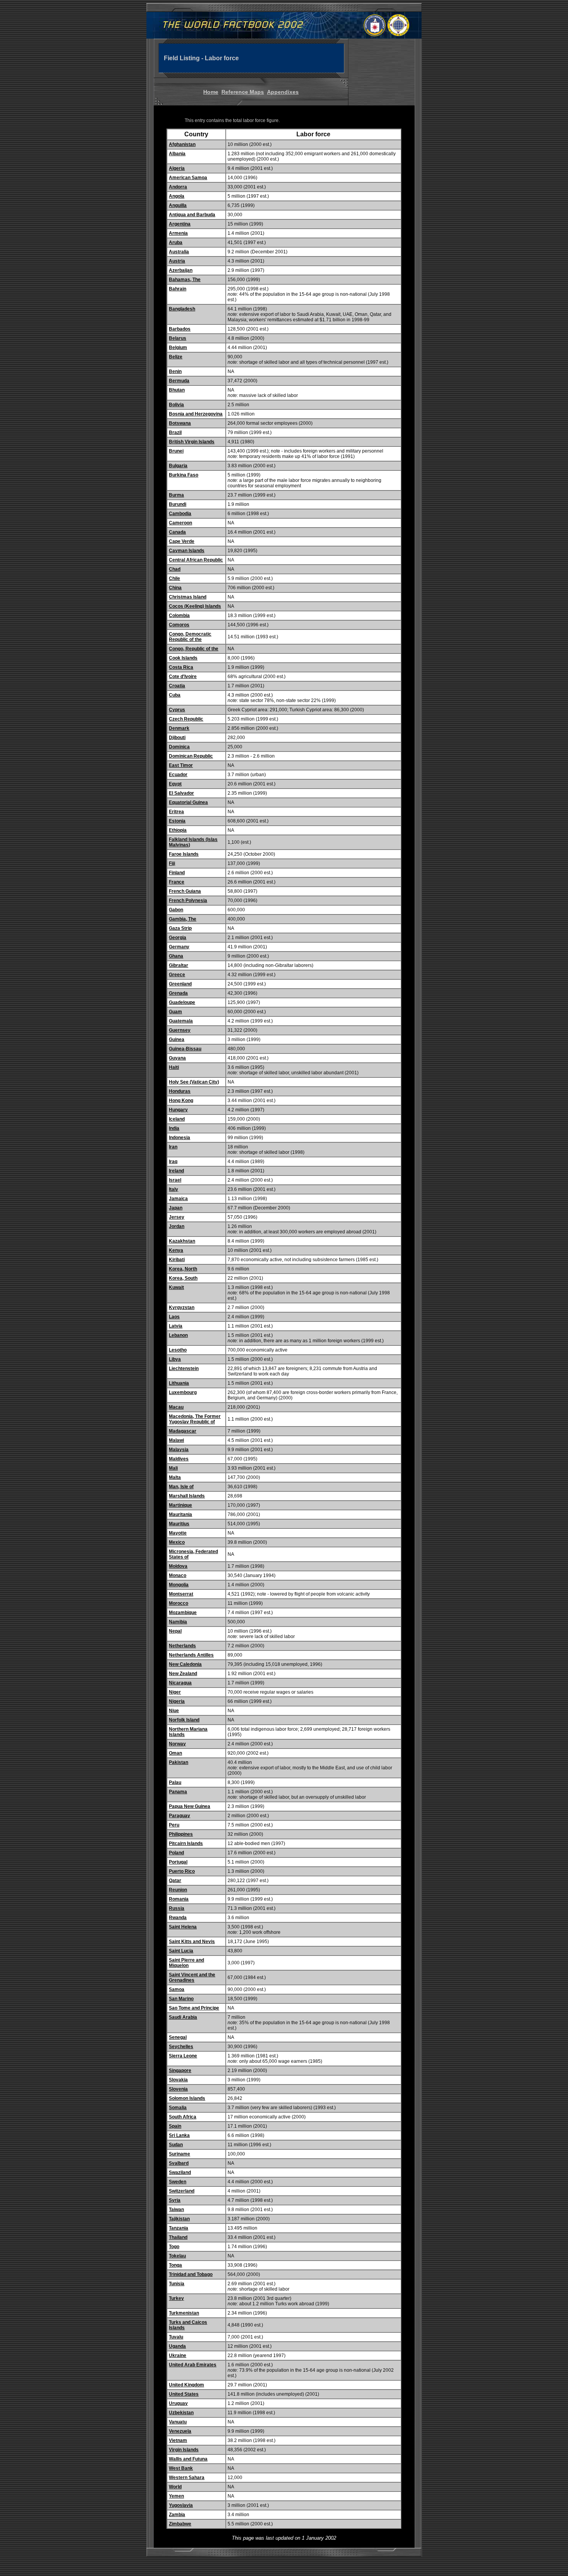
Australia (179, 252)
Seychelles (181, 2047)
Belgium (178, 348)
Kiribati (177, 1260)
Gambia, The (183, 919)
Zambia (177, 2515)
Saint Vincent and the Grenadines (192, 1977)
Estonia (177, 821)
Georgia (178, 938)
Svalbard (179, 2163)
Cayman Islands (187, 551)
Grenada (178, 993)
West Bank (181, 2468)
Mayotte (178, 1533)
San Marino (181, 1999)
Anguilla (178, 205)
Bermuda (179, 381)
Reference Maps (243, 92)
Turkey (176, 2298)
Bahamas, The (185, 280)
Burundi (178, 504)
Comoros (179, 625)
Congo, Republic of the (194, 649)
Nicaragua (180, 1683)
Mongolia (179, 1585)
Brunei (176, 451)
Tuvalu (176, 2337)
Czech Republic (186, 719)
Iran (173, 1147)
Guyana (177, 1058)
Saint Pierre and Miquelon (186, 1963)
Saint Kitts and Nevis (192, 1942)
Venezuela (180, 2431)
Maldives (179, 1459)
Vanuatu (178, 2422)
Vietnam (178, 2440)
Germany (179, 947)
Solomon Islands (187, 2098)
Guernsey (180, 1030)
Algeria (177, 168)
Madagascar (183, 1431)
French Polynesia (188, 900)
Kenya (176, 1250)
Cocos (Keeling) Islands (195, 606)
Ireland (176, 1171)
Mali (173, 1468)
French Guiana (185, 891)
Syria (175, 2200)
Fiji (172, 863)
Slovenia (178, 2089)
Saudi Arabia (183, 2017)
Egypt (175, 784)
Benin (175, 371)
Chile (174, 578)
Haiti (174, 1067)
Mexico (177, 1542)
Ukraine (178, 2356)
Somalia (178, 2108)
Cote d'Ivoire (183, 677)
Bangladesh (182, 309)
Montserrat (181, 1594)
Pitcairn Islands (186, 1843)
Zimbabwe (180, 2524)
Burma (176, 495)
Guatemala (181, 1021)
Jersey (177, 1217)
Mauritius (179, 1524)
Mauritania (180, 1514)
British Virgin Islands (192, 442)
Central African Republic (196, 560)
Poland (176, 1853)
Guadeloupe (182, 1002)
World (175, 2487)
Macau (176, 1407)
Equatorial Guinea (188, 802)
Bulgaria (178, 466)
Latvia (176, 1326)
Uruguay (178, 2403)
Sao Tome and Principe (194, 2008)
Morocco (179, 1603)
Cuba (175, 695)
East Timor (181, 765)
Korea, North (183, 1269)
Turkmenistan (184, 2313)
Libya (175, 1359)
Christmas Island (188, 597)
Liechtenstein (184, 1369)
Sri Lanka (179, 2135)
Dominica (179, 747)
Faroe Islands (184, 854)
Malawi (176, 1440)
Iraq (173, 1162)
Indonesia (179, 1138)
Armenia (178, 233)
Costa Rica (181, 667)
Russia (177, 1908)
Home (211, 92)
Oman (175, 1753)
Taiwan (176, 2210)
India (174, 1128)
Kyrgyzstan (182, 1308)
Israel (175, 1180)
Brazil (175, 432)
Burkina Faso (184, 475)
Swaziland (180, 2172)
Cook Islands (183, 658)
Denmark (179, 728)
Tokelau (177, 2256)
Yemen (176, 2496)
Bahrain (178, 289)
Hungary (178, 1110)
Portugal (178, 1862)
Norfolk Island (184, 1720)
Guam (175, 1012)
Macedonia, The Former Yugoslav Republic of (195, 1419)
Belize (176, 357)
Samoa (177, 1989)
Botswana (180, 423)
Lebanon (178, 1335)
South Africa (183, 2117)
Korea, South (183, 1278)
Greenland (180, 984)
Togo (174, 2247)
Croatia (177, 686)
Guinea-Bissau (185, 1049)
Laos (174, 1317)
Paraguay (179, 1816)
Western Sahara (187, 2478)
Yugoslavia (181, 2505)
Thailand (178, 2237)
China (175, 588)
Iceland (177, 1119)
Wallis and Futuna (188, 2459)
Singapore (180, 2071)
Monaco (178, 1575)
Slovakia (178, 2080)
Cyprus (177, 710)
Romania (179, 1899)
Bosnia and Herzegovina (196, 414)
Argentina (180, 224)
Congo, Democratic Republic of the (190, 637)
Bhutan (177, 390)
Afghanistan (182, 144)
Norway (177, 1744)
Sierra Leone (183, 2056)
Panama (178, 1792)
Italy (173, 1189)
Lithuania (179, 1383)
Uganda (177, 2346)
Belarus (178, 338)
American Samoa (188, 178)
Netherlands (182, 1646)
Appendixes (283, 92)
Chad (175, 569)
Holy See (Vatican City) (194, 1082)
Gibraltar (179, 965)
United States (184, 2394)
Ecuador (178, 775)
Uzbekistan (181, 2413)
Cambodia (180, 514)
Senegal (178, 2037)
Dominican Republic (191, 756)
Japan (176, 1208)
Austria (177, 261)
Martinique (180, 1505)
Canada (177, 532)
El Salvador (181, 793)
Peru (174, 1825)
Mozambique (183, 1613)
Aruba (176, 243)
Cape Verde (182, 541)
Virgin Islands (184, 2450)
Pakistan (179, 1762)
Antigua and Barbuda (192, 215)
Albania (177, 154)
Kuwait (176, 1287)
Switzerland (182, 2191)
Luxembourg (183, 1392)
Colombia (179, 616)
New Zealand (183, 1674)
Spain (175, 2126)
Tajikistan (179, 2219)
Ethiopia (178, 830)
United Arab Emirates (193, 2365)
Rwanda (178, 1918)
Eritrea (176, 812)
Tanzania (179, 2228)
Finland (177, 873)
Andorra (178, 187)
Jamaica (178, 1199)
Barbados (180, 329)
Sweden (178, 2182)
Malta (175, 1477)
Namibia (178, 1622)
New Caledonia (185, 1664)
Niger (175, 1692)
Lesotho (178, 1350)
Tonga (175, 2265)
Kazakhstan (182, 1241)
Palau (175, 1782)
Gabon (176, 910)
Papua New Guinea (190, 1806)
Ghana (176, 956)
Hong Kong (181, 1101)
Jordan (177, 1226)
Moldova (178, 1566)
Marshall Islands (187, 1496)
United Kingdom (186, 2385)
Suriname (179, 2154)
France (177, 882)
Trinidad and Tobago (191, 2274)
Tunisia (177, 2284)
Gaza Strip (180, 928)
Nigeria (177, 1701)
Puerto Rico (182, 1871)
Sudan (176, 2145)
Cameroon (180, 523)
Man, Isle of (181, 1487)
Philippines (181, 1834)
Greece (177, 975)
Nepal (175, 1631)
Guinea (177, 1040)
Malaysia (179, 1450)
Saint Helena (183, 1927)
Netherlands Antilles (191, 1655)
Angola (177, 196)
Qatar (175, 1881)
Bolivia (176, 405)
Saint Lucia (181, 1951)
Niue (174, 1711)
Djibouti (177, 738)
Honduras (180, 1091)
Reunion (178, 1890)
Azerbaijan (181, 270)
